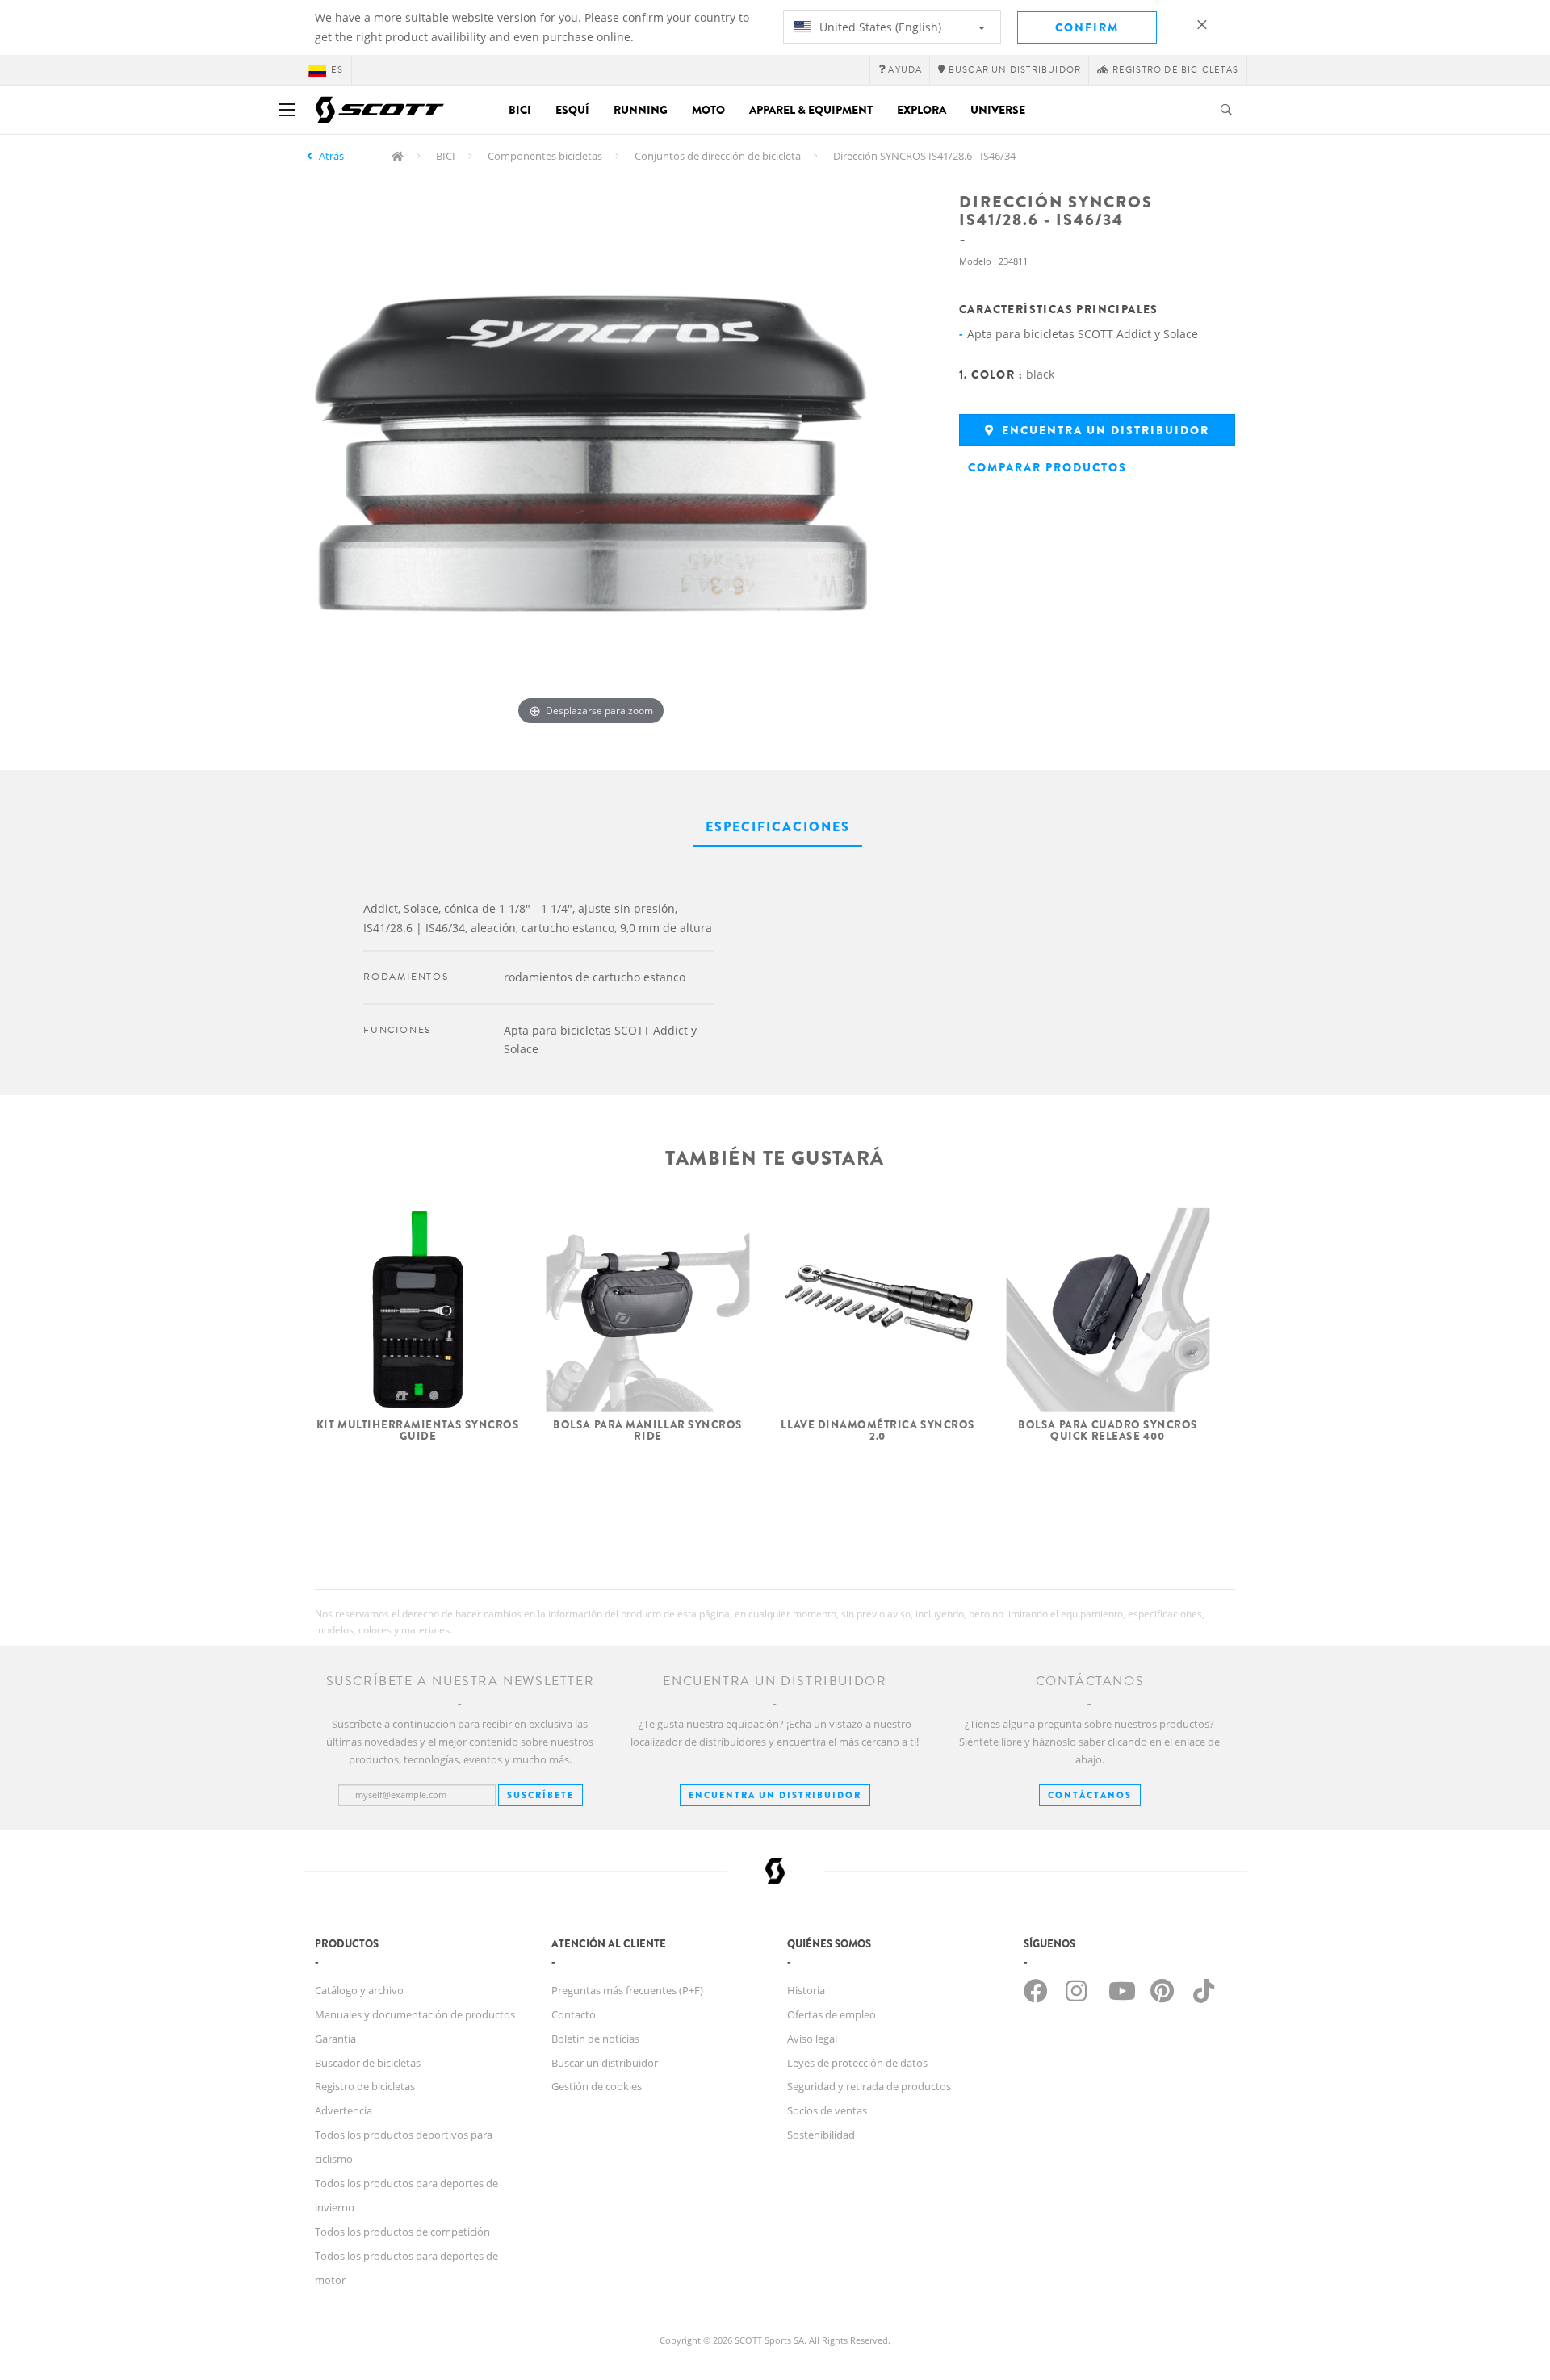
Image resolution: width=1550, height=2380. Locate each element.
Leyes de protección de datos (857, 2063)
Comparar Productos (1047, 467)
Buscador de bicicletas (368, 2063)
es (337, 70)
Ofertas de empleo (832, 2014)
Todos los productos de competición (402, 2232)
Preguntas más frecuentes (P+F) (627, 1990)
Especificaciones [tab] (778, 827)
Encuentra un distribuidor (1104, 430)
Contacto (574, 2014)
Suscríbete (540, 1795)
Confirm (1087, 27)
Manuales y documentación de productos (415, 2014)
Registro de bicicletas (365, 2086)
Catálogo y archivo (359, 1990)
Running (641, 110)
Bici (520, 110)
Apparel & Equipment (811, 110)
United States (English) (879, 27)
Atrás (331, 156)
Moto (708, 110)
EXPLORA (922, 110)
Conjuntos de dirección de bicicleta (718, 156)
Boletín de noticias (595, 2039)
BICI (446, 156)
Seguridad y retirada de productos (869, 2086)
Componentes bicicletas (545, 156)
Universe (998, 110)
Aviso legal (812, 2039)
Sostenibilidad (821, 2135)
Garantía (335, 2039)
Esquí (572, 110)
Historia (806, 1990)
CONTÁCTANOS (1090, 1795)
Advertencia (344, 2110)
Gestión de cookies (597, 2086)
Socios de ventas (827, 2110)
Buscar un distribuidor (605, 2063)
